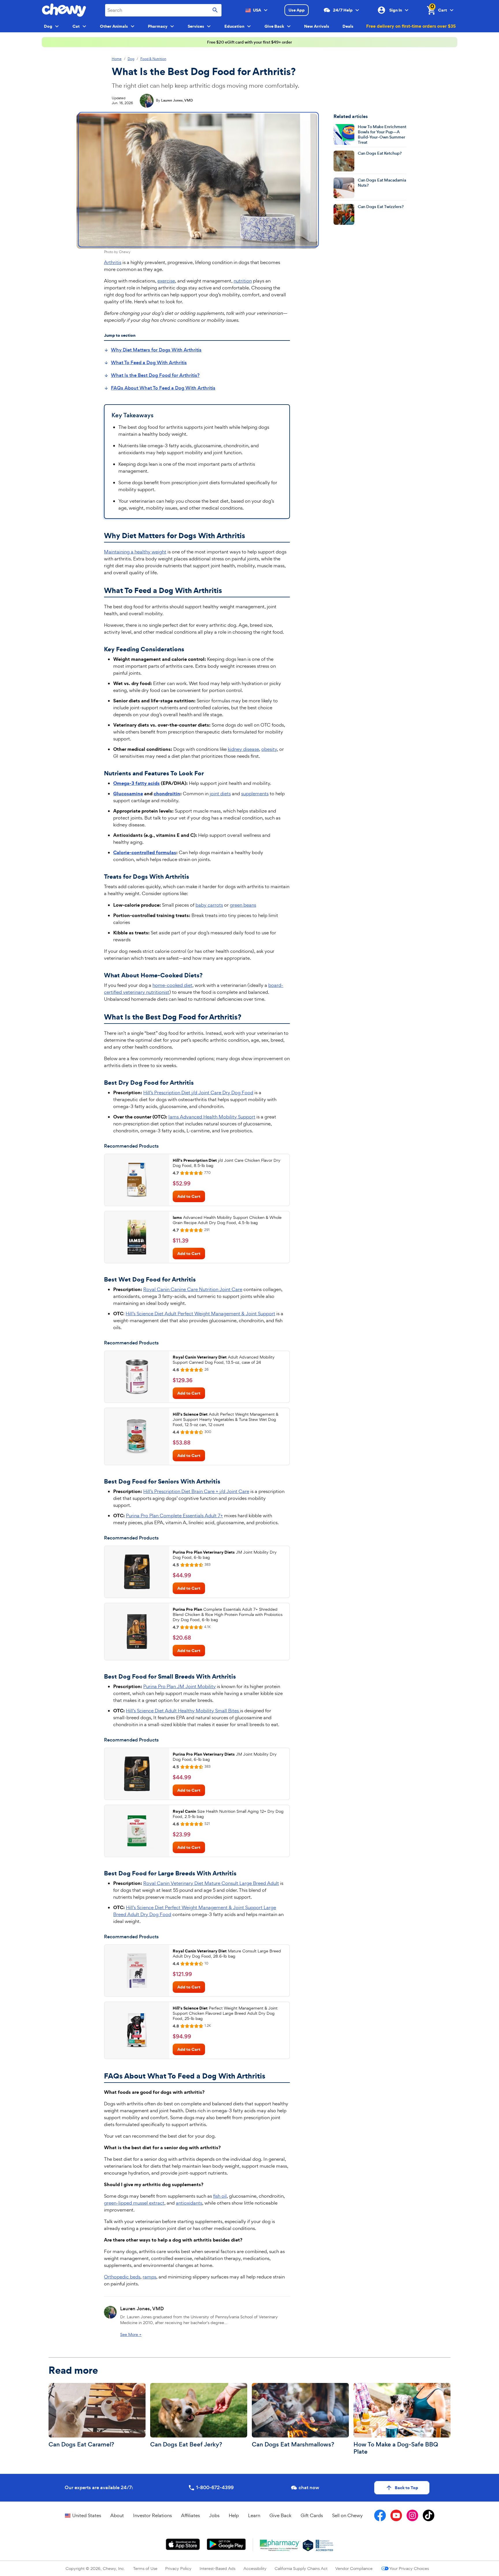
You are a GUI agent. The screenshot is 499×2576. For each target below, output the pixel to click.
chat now (309, 2488)
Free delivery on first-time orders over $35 (411, 26)
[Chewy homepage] (64, 10)
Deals (348, 26)
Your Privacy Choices (409, 2568)
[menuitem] (153, 350)
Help (234, 2515)
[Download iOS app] (183, 2544)
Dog (131, 59)
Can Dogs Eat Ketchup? (380, 153)
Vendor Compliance (354, 2568)
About (117, 2515)
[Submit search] (215, 10)
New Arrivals (317, 26)
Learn (254, 2515)
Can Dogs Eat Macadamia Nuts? (382, 183)
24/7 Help (343, 10)
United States (87, 2515)
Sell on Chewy (347, 2515)
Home (117, 59)
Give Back (280, 2515)
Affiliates (190, 2515)
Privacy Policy (178, 2568)
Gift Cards (312, 2515)
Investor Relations (152, 2515)
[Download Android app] (226, 2544)
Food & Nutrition (153, 59)
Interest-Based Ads (217, 2568)
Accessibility (255, 2568)
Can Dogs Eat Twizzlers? (381, 207)
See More (131, 2334)
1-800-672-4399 (215, 2488)
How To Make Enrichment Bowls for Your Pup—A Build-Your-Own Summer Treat (382, 134)
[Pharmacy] (280, 2545)
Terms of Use (145, 2568)
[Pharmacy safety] (308, 2545)
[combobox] (163, 10)
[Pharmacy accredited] (324, 2545)
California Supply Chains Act (301, 2568)
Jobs (214, 2515)
